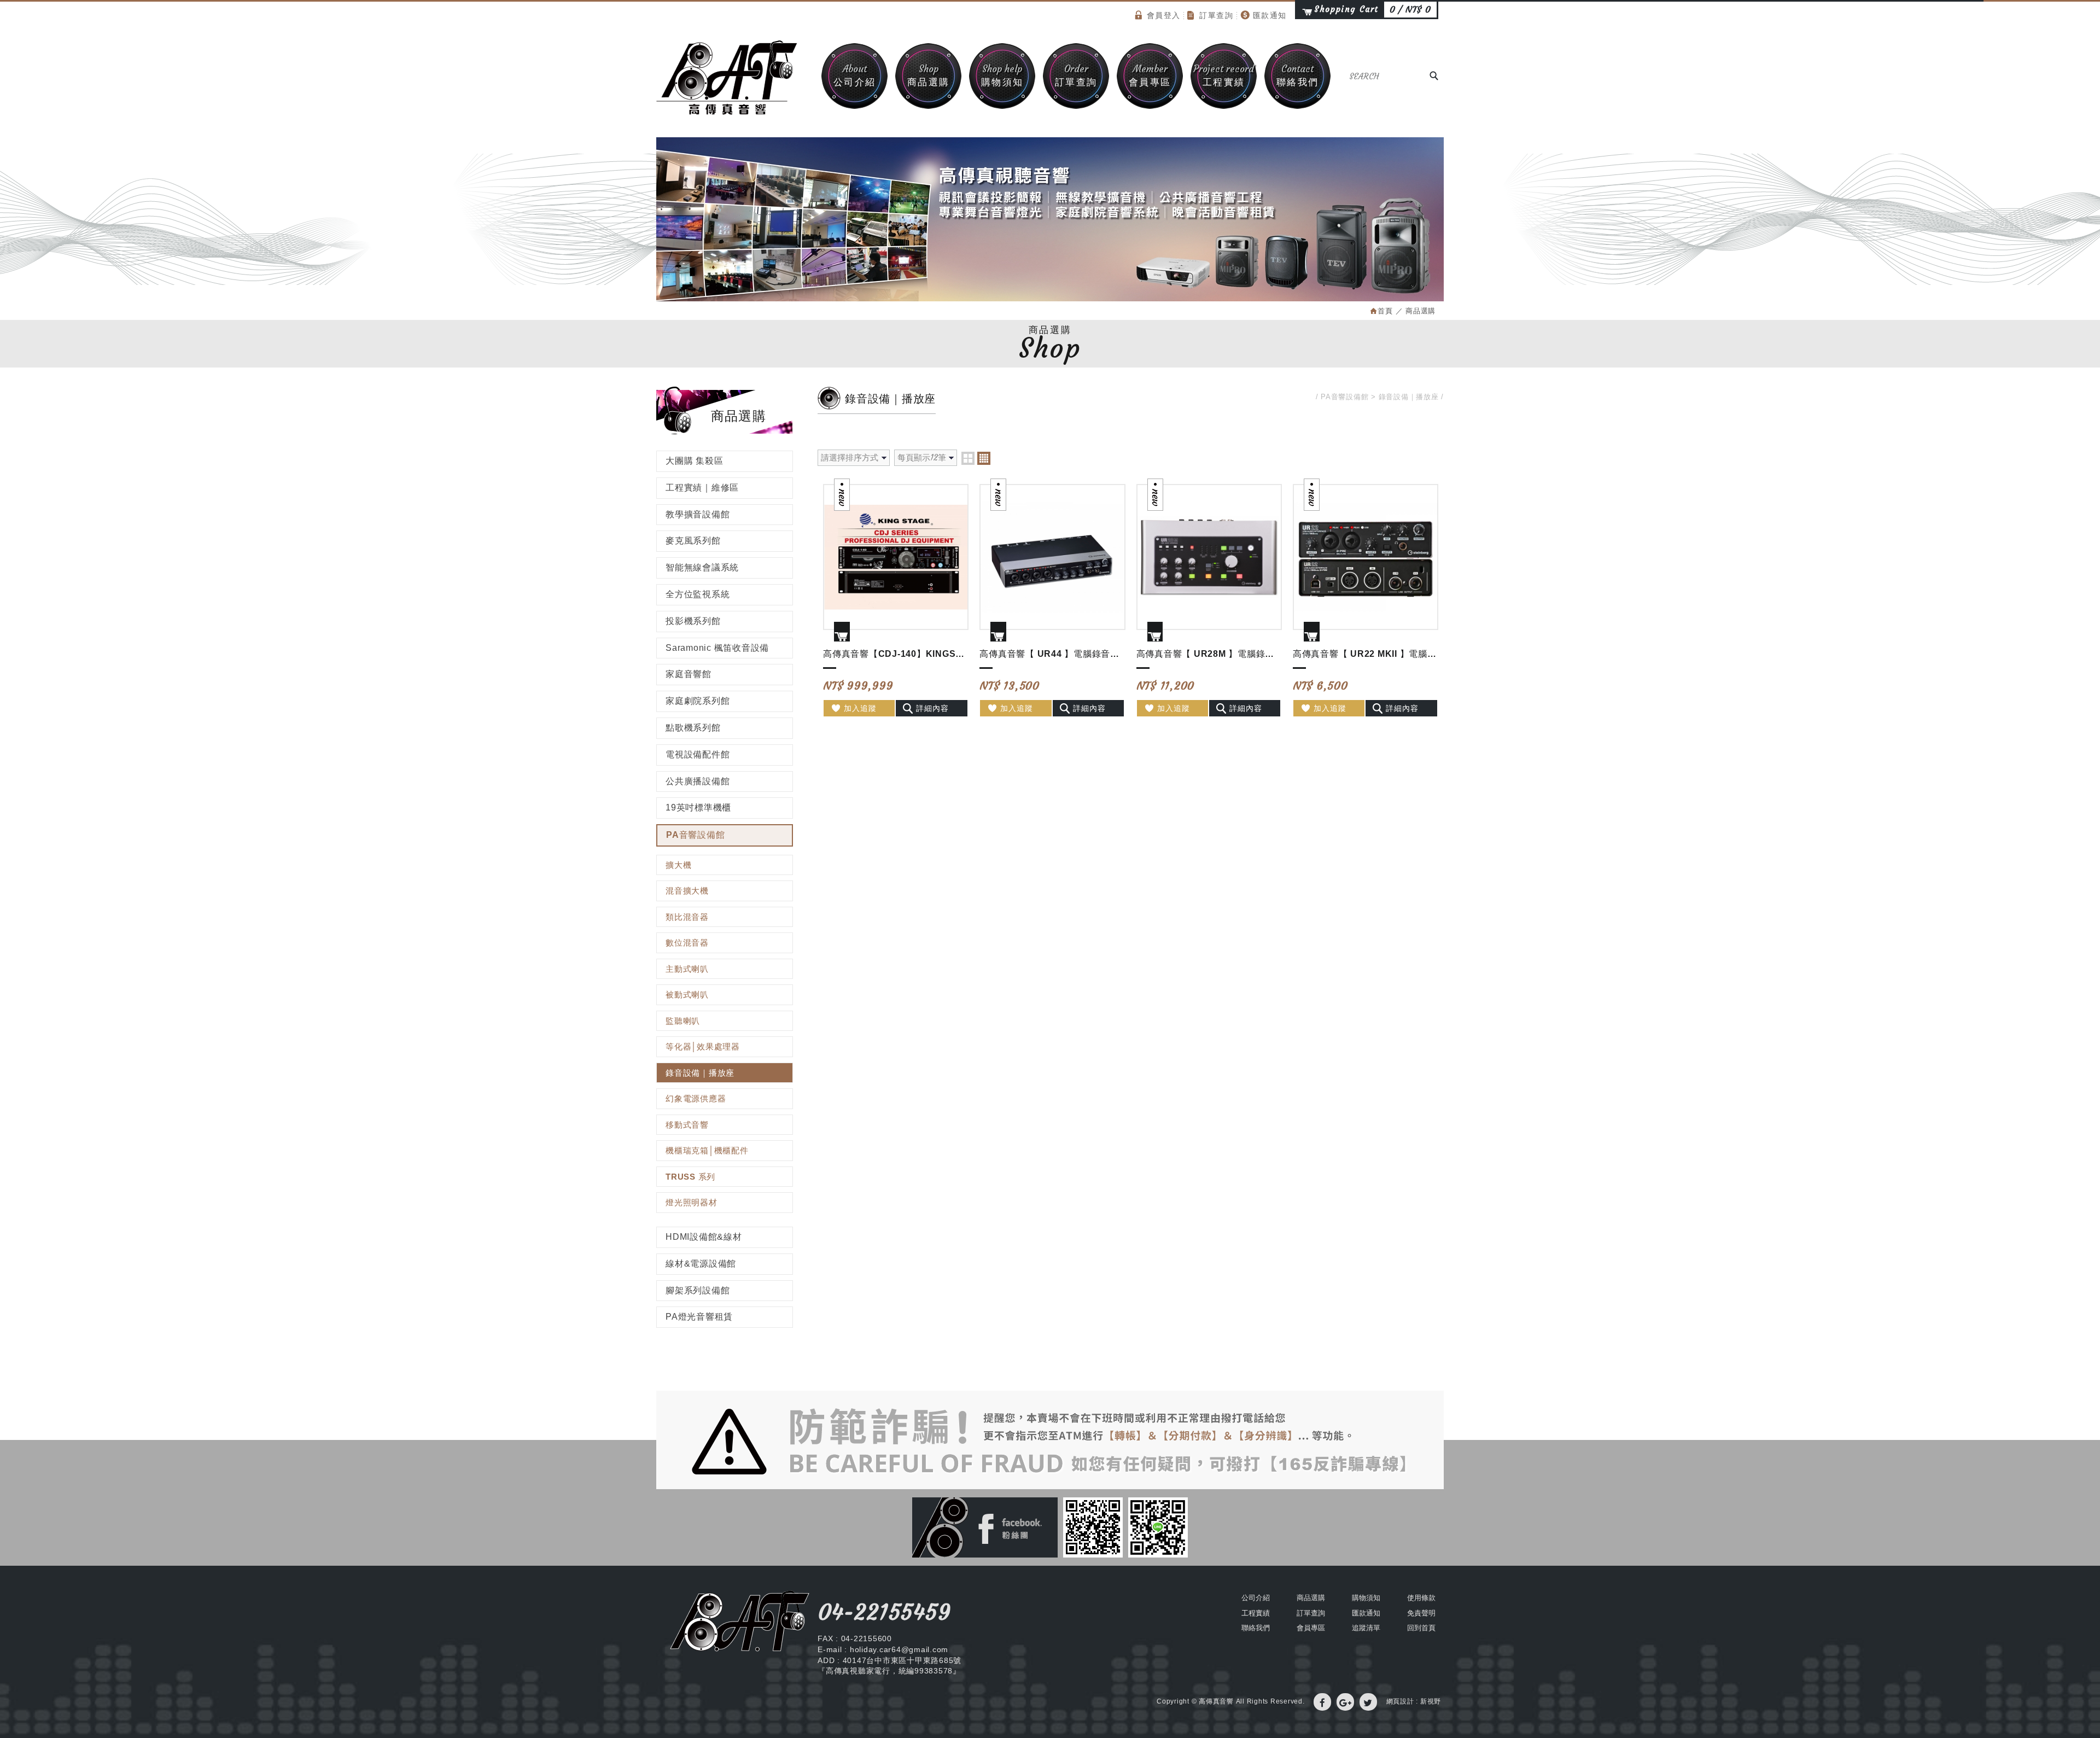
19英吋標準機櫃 (698, 807)
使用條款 (1421, 1598)
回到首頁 (1421, 1628)
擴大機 (678, 865)
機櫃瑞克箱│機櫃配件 (707, 1150)
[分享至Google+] (1345, 1702)
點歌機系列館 (693, 728)
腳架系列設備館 (698, 1290)
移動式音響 (687, 1125)
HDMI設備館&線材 (704, 1237)
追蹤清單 (1366, 1628)
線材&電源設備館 (701, 1264)
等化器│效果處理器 (703, 1046)
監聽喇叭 (683, 1021)
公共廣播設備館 (698, 781)
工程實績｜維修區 (702, 488)
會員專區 (1150, 75)
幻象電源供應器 (696, 1098)
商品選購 (929, 75)
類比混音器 (687, 917)
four (984, 458)
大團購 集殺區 (694, 461)
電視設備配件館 (698, 754)
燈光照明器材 (692, 1202)
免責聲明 (1421, 1613)
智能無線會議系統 (702, 567)
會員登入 (1164, 15)
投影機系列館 (693, 621)
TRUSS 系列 (690, 1177)
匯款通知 (1270, 15)
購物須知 (1002, 75)
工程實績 (1224, 75)
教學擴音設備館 (698, 514)
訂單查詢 (1216, 15)
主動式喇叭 (687, 969)
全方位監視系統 (698, 594)
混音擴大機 (687, 891)
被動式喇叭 (687, 995)
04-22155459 (884, 1612)
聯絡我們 (1298, 75)
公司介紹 (855, 75)
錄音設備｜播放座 (700, 1073)
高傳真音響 (727, 78)
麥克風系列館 (693, 541)
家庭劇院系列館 (698, 701)
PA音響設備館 (695, 835)
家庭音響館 (689, 674)
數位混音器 (687, 943)
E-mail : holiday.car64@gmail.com (883, 1649)
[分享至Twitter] (1368, 1702)
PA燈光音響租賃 (699, 1317)
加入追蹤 (860, 708)
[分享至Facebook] (1322, 1702)
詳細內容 (932, 708)
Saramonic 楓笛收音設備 (717, 648)
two (968, 458)
